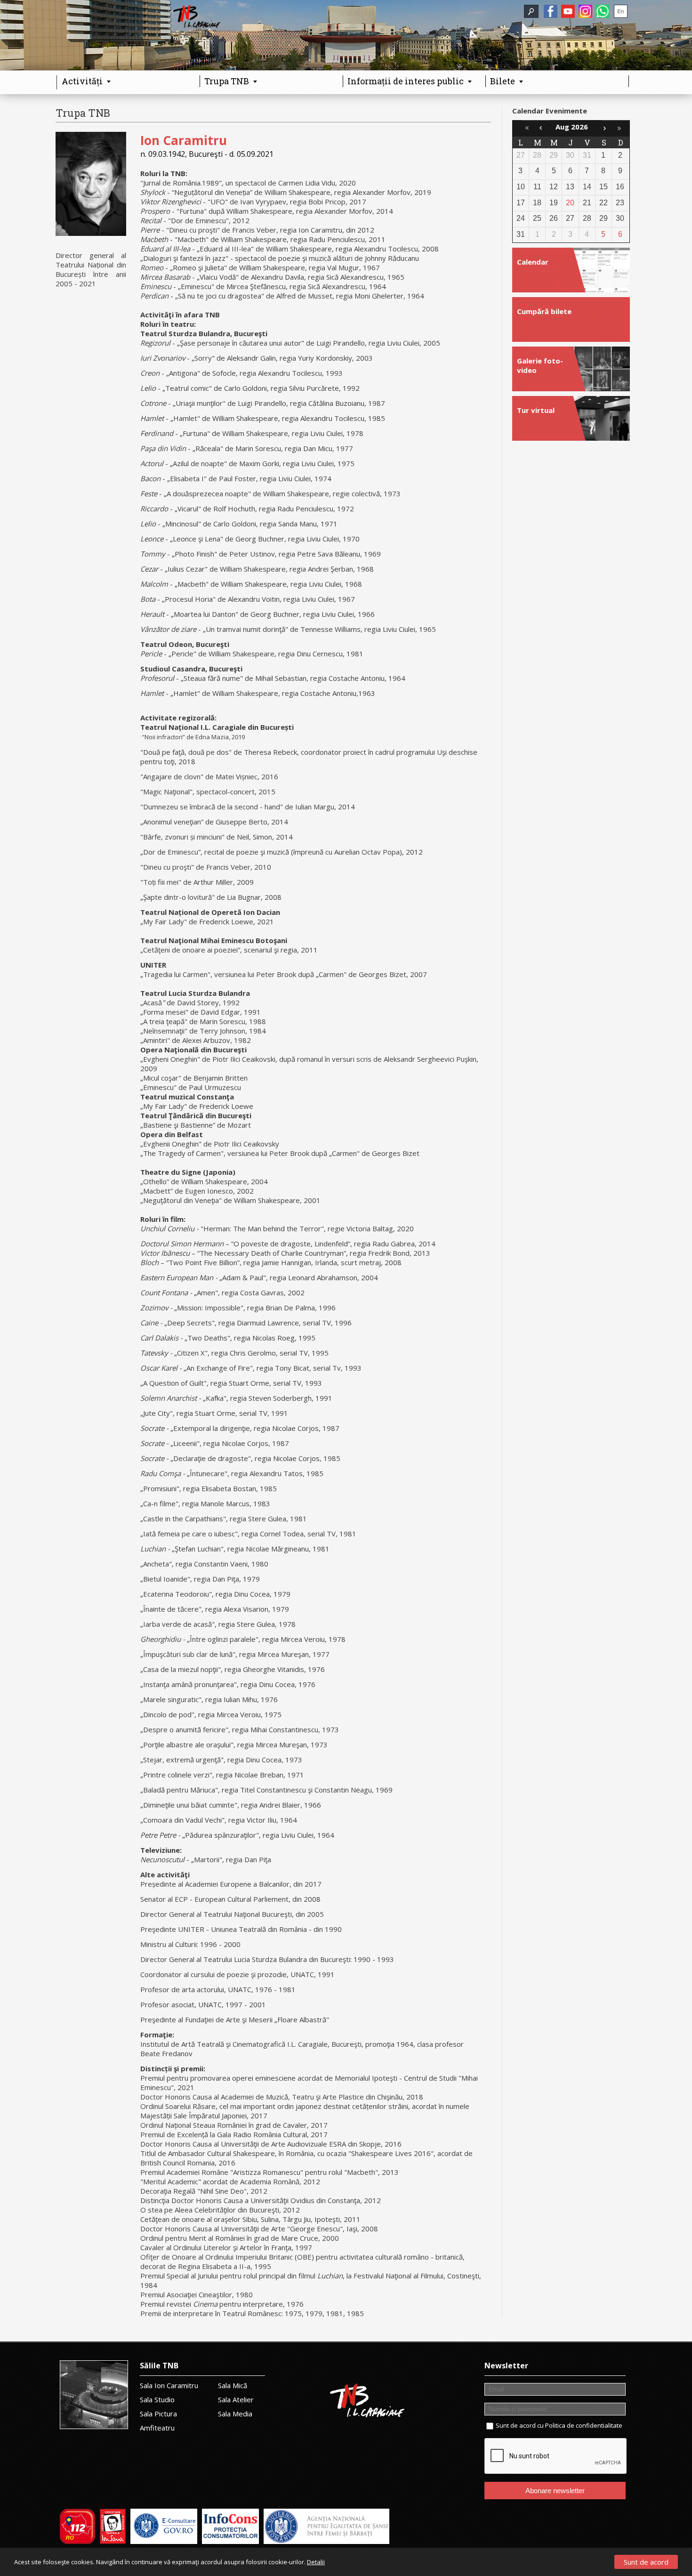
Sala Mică (233, 2385)
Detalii (316, 2562)
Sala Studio (157, 2399)
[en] (621, 11)
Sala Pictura (158, 2414)
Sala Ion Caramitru (169, 2385)
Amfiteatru (157, 2428)
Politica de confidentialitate (584, 2425)
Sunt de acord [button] (646, 2562)
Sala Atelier (236, 2399)
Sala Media (235, 2414)
